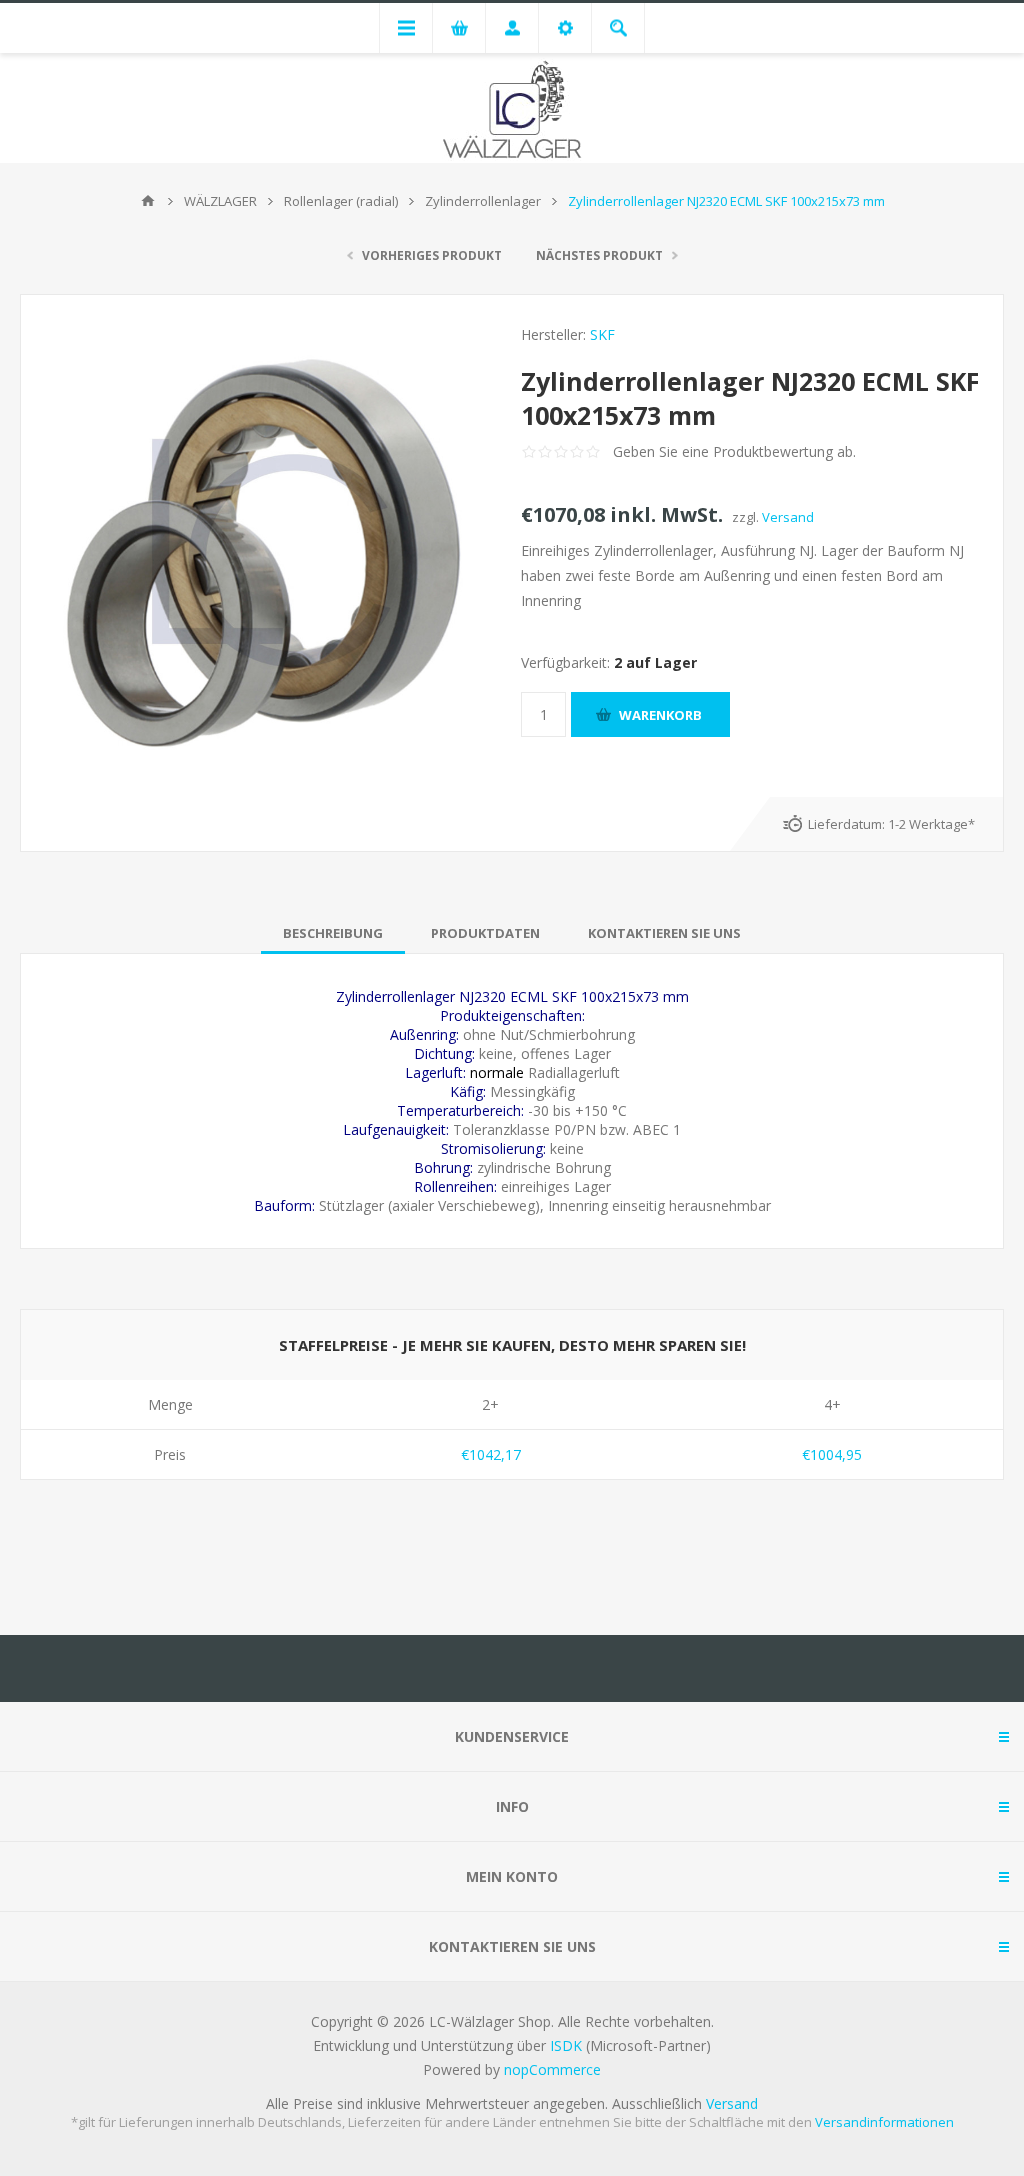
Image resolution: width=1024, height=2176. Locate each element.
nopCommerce (552, 2069)
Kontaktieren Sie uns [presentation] (664, 933)
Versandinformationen (884, 2122)
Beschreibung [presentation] (333, 933)
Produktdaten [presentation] (485, 933)
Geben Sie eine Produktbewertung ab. (734, 451)
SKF (602, 334)
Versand (788, 517)
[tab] (333, 933)
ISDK (566, 2045)
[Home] (148, 201)
